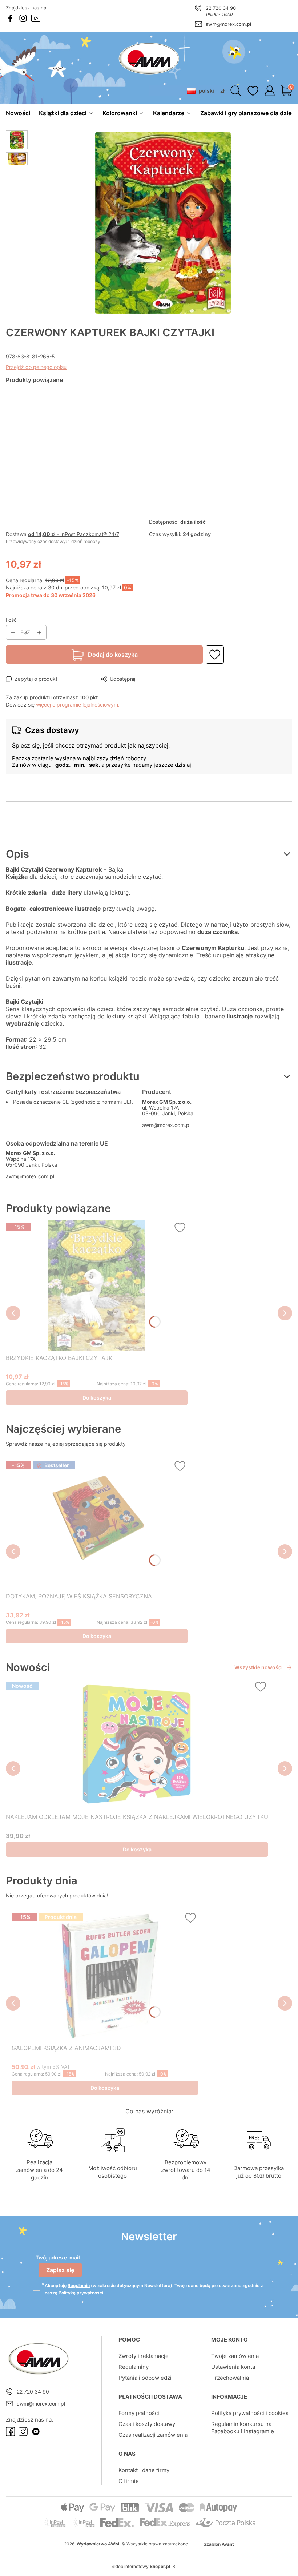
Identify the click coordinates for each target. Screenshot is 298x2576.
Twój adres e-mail (58, 2257)
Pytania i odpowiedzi (145, 2378)
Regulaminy (134, 2367)
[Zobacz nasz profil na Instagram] (23, 18)
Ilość (11, 620)
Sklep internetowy (141, 2566)
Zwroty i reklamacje (144, 2356)
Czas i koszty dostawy (147, 2424)
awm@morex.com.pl (228, 24)
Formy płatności (139, 2413)
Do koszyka (97, 1398)
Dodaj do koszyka (113, 655)
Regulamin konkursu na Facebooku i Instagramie (243, 2428)
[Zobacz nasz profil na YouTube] (36, 18)
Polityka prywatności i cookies (250, 2413)
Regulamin (79, 2285)
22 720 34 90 (221, 8)
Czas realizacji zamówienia (153, 2435)
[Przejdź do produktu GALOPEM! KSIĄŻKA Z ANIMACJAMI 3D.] (105, 1976)
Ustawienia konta (233, 2367)
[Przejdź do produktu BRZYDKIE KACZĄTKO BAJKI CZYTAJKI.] (97, 1285)
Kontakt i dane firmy (144, 2470)
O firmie (129, 2481)
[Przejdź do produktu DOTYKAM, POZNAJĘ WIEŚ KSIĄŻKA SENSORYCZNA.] (97, 1524)
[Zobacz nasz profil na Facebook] (10, 18)
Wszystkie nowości (259, 1667)
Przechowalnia (230, 2378)
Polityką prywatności (81, 2293)
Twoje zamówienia (235, 2356)
